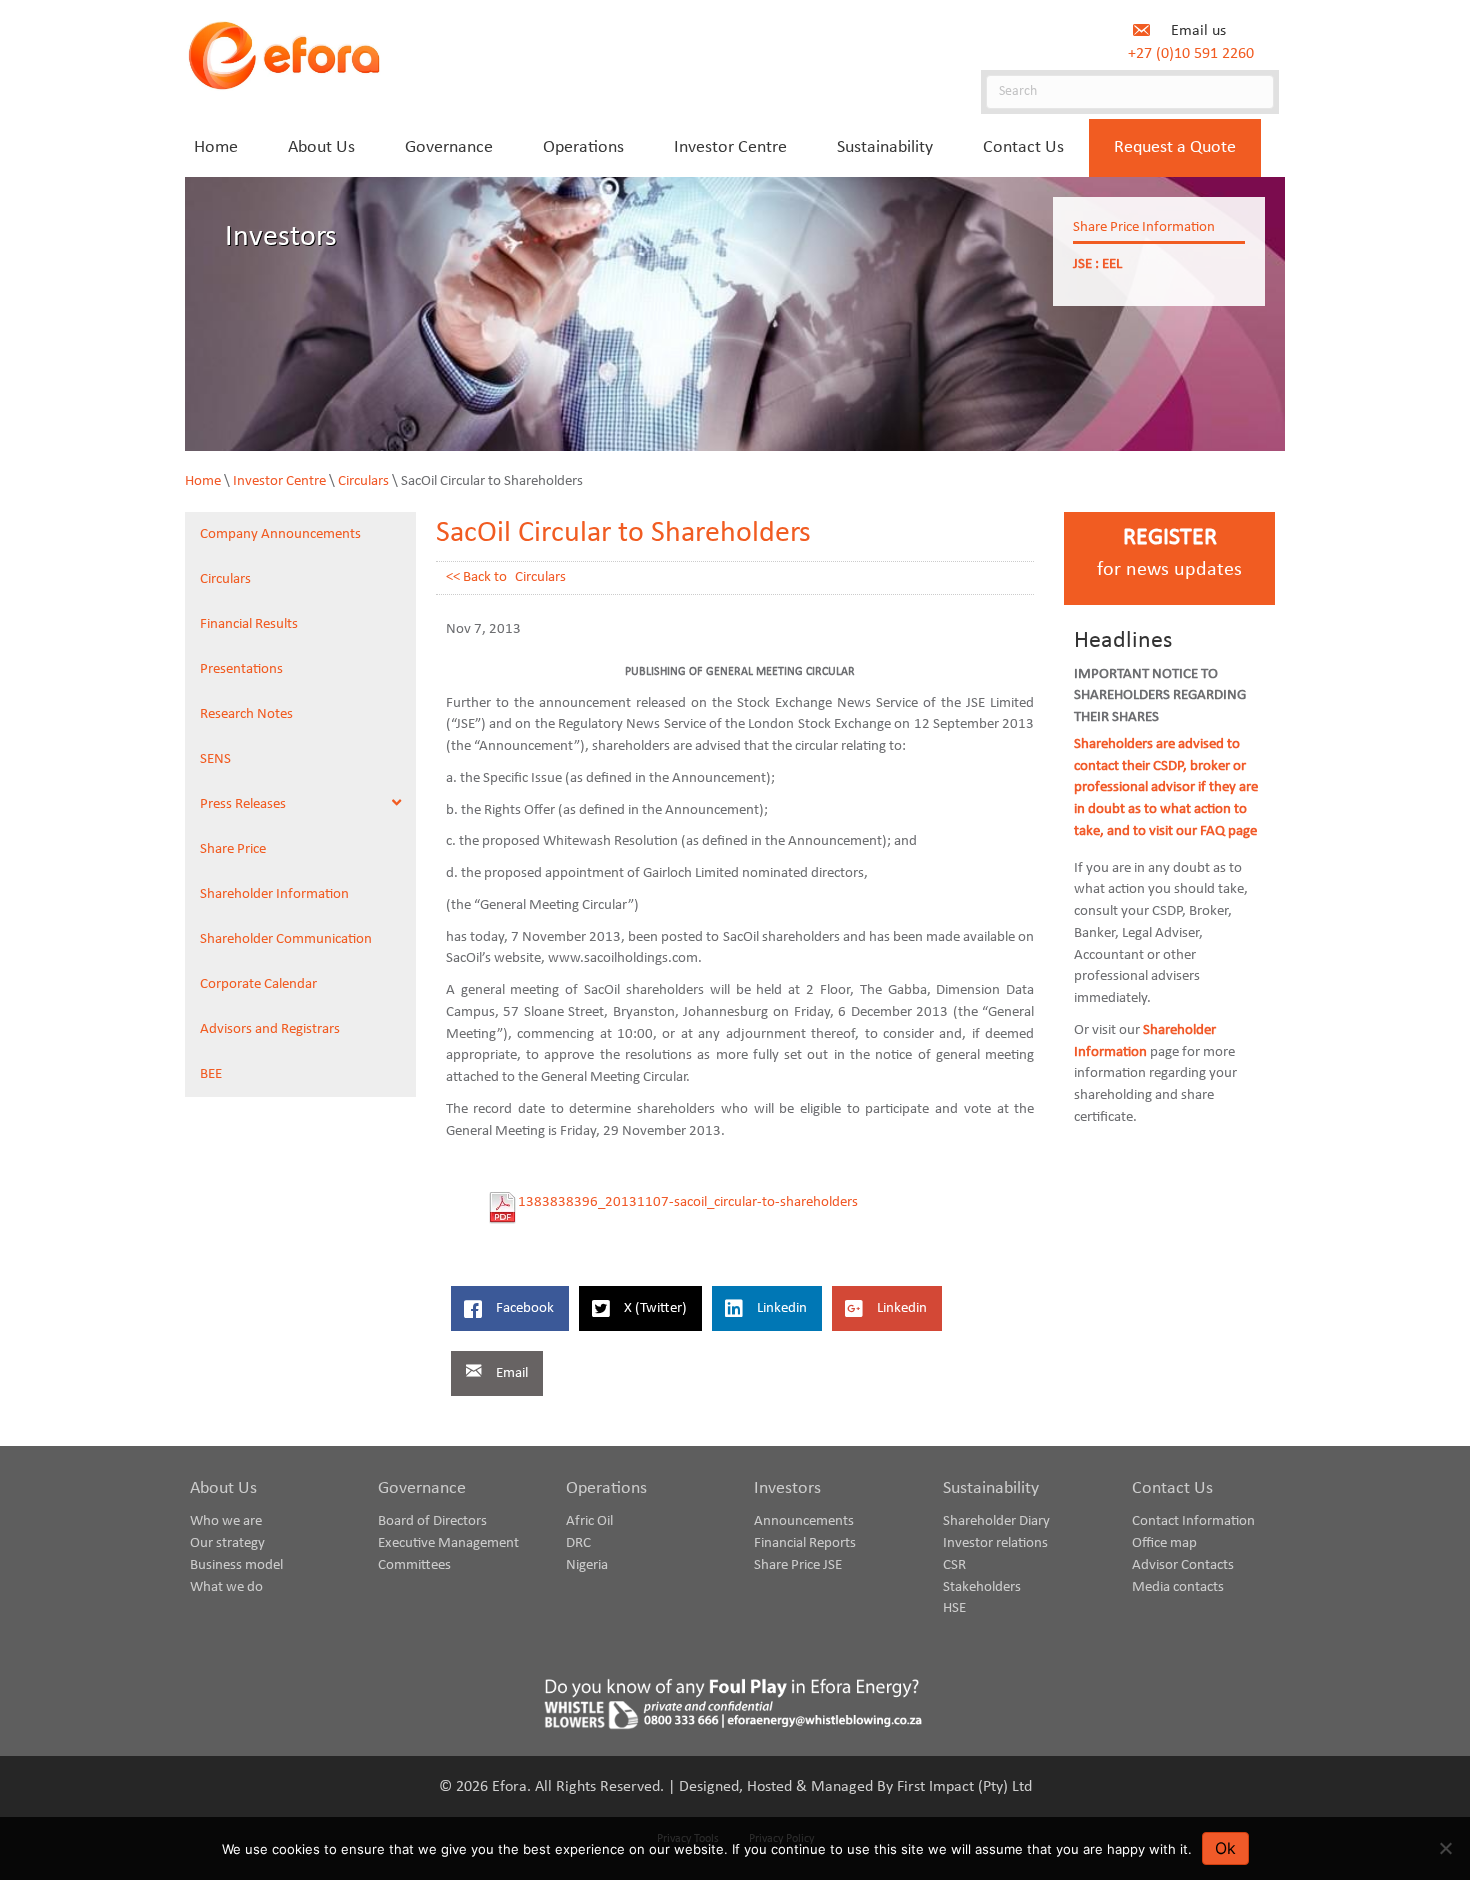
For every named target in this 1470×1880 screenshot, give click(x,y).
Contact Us (1172, 1488)
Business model (236, 1565)
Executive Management (448, 1543)
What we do (226, 1587)
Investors (787, 1488)
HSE (954, 1608)
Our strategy (227, 1543)
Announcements (804, 1521)
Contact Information (1193, 1521)
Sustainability (991, 1488)
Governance (422, 1488)
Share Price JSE (798, 1565)
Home (203, 481)
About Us (223, 1488)
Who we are (226, 1521)
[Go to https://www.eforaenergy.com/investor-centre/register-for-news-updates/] (1169, 558)
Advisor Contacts (1183, 1565)
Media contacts (1178, 1587)
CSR (954, 1565)
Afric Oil (589, 1521)
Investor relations (995, 1543)
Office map (1164, 1543)
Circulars (363, 481)
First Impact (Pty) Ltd (964, 1787)
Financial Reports (805, 1543)
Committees (414, 1565)
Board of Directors (432, 1521)
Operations (606, 1488)
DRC (578, 1543)
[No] (1445, 1848)
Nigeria (587, 1565)
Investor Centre (279, 481)
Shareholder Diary (996, 1521)
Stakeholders (982, 1587)
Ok (1225, 1848)
